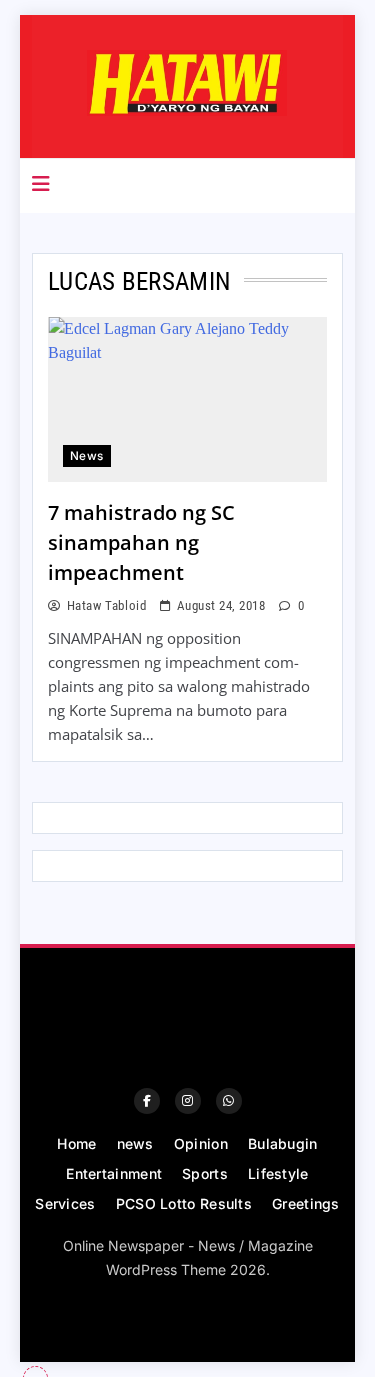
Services (65, 1203)
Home (76, 1143)
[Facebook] (147, 1101)
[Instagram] (188, 1101)
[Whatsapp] (229, 1101)
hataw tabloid (106, 605)
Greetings (306, 1203)
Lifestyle (278, 1173)
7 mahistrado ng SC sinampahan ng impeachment (141, 542)
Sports (205, 1173)
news (87, 456)
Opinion (201, 1143)
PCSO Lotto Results (184, 1203)
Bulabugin (283, 1143)
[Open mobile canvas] (41, 184)
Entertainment (114, 1173)
